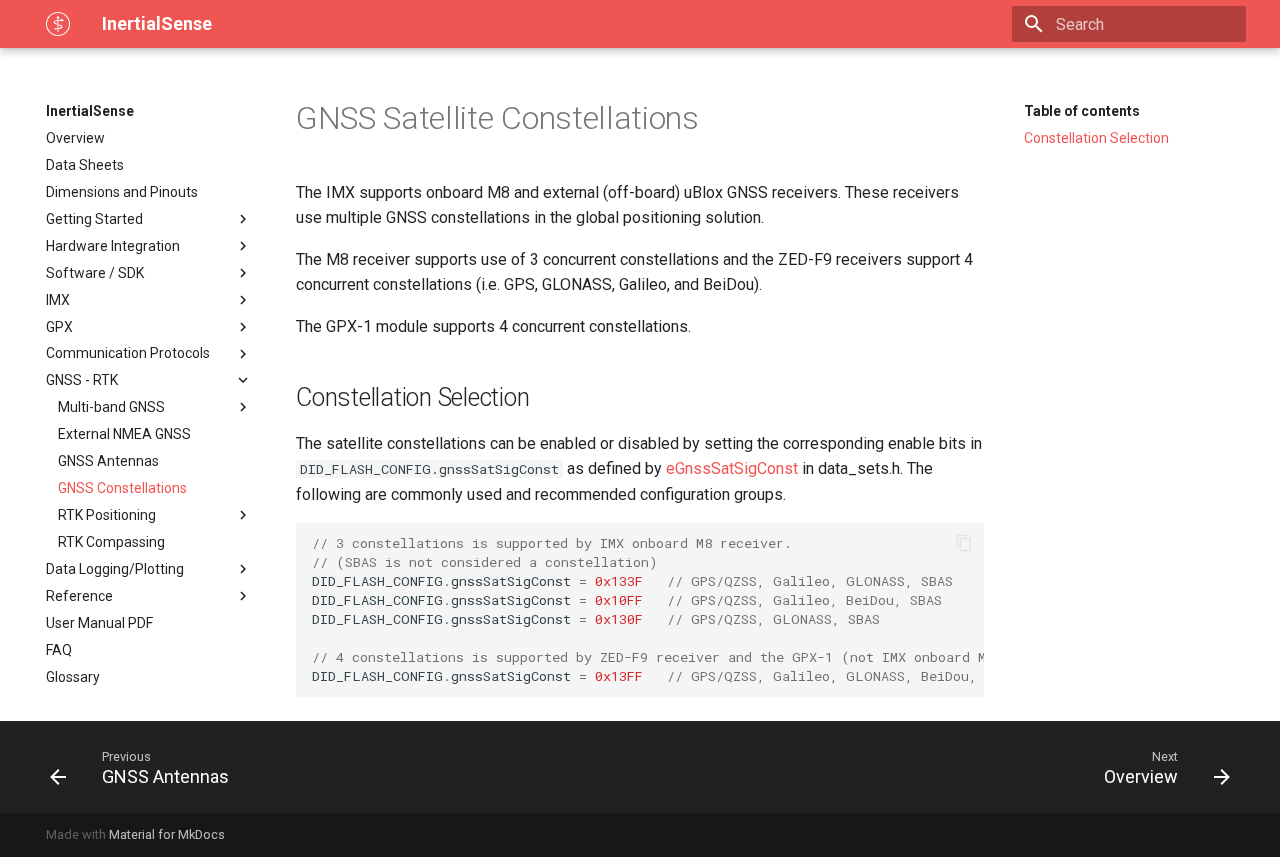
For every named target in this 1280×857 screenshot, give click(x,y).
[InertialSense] (58, 24)
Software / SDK (95, 273)
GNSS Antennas (108, 461)
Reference (79, 596)
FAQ (59, 650)
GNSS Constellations (122, 488)
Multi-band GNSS (111, 407)
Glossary (73, 677)
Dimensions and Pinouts (122, 192)
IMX (58, 300)
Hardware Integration (113, 246)
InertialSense (90, 111)
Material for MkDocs (167, 834)
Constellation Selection (1096, 138)
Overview (75, 138)
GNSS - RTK (82, 380)
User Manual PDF (99, 623)
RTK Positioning (107, 515)
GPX (59, 327)
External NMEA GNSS (124, 434)
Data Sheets (85, 165)
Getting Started (94, 219)
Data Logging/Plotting (115, 569)
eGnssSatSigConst (732, 468)
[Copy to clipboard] (964, 543)
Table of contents (1082, 111)
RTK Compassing (111, 542)
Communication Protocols (128, 353)
